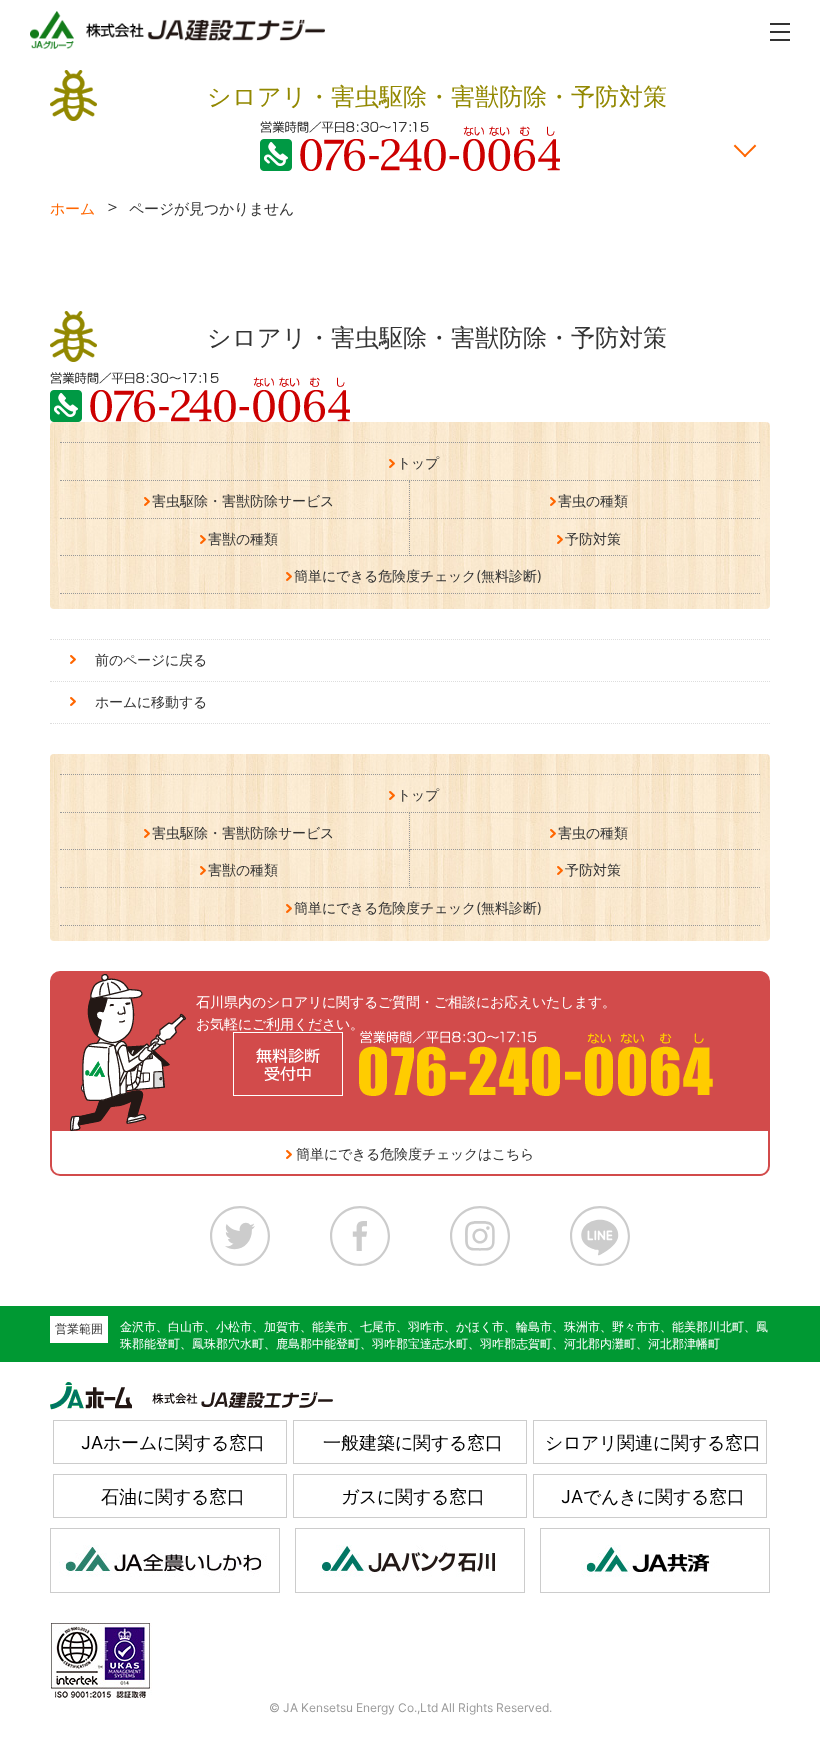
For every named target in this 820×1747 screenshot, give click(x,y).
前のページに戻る (151, 659)
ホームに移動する (151, 701)
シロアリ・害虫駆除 (437, 337)
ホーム (72, 208)
